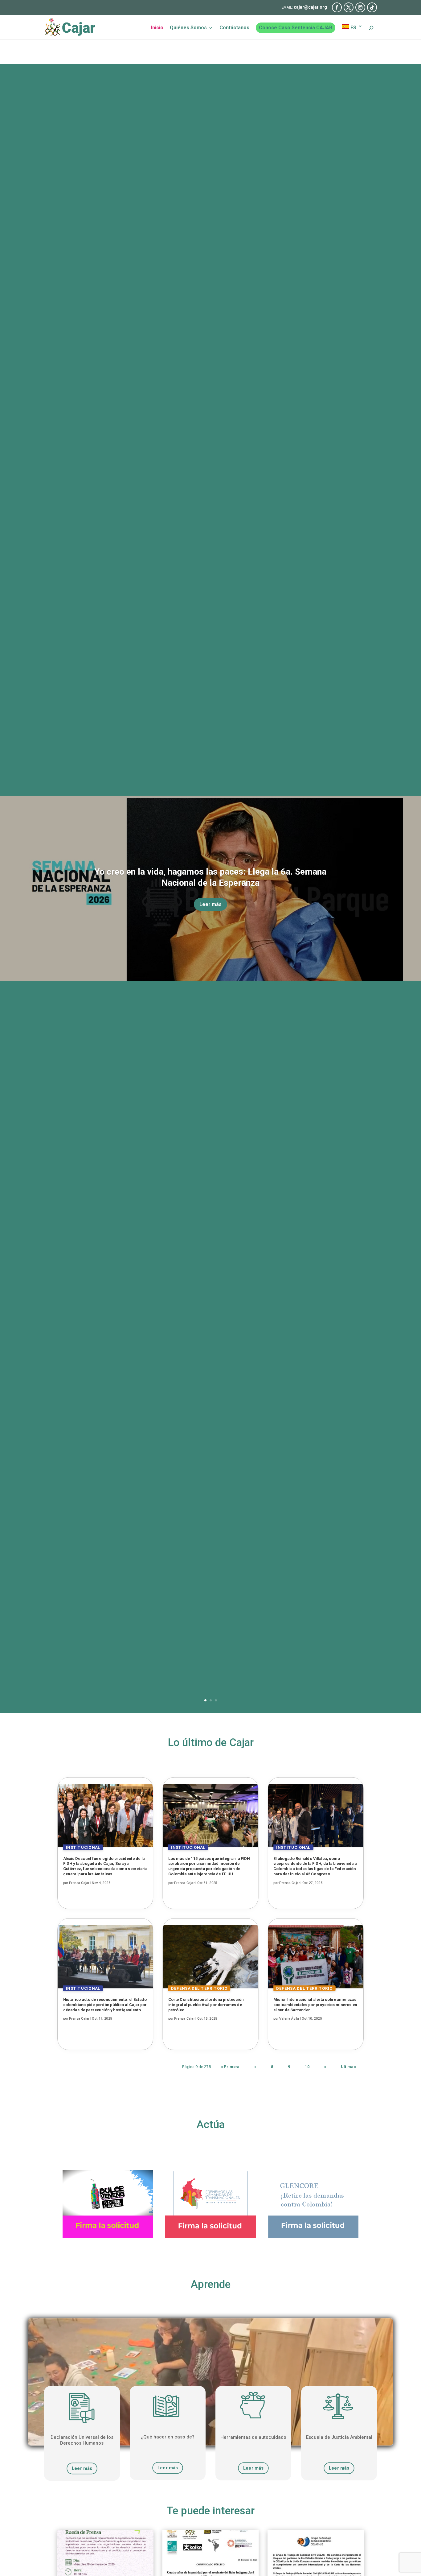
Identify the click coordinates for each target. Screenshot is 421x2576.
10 (307, 2067)
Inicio (157, 28)
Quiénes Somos (188, 28)
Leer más (211, 904)
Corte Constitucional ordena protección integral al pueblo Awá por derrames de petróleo (206, 2005)
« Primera (230, 2067)
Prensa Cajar (79, 1883)
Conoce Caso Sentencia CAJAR (296, 28)
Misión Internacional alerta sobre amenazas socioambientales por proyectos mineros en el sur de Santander (315, 2005)
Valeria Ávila (289, 2019)
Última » (349, 2067)
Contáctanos (234, 28)
